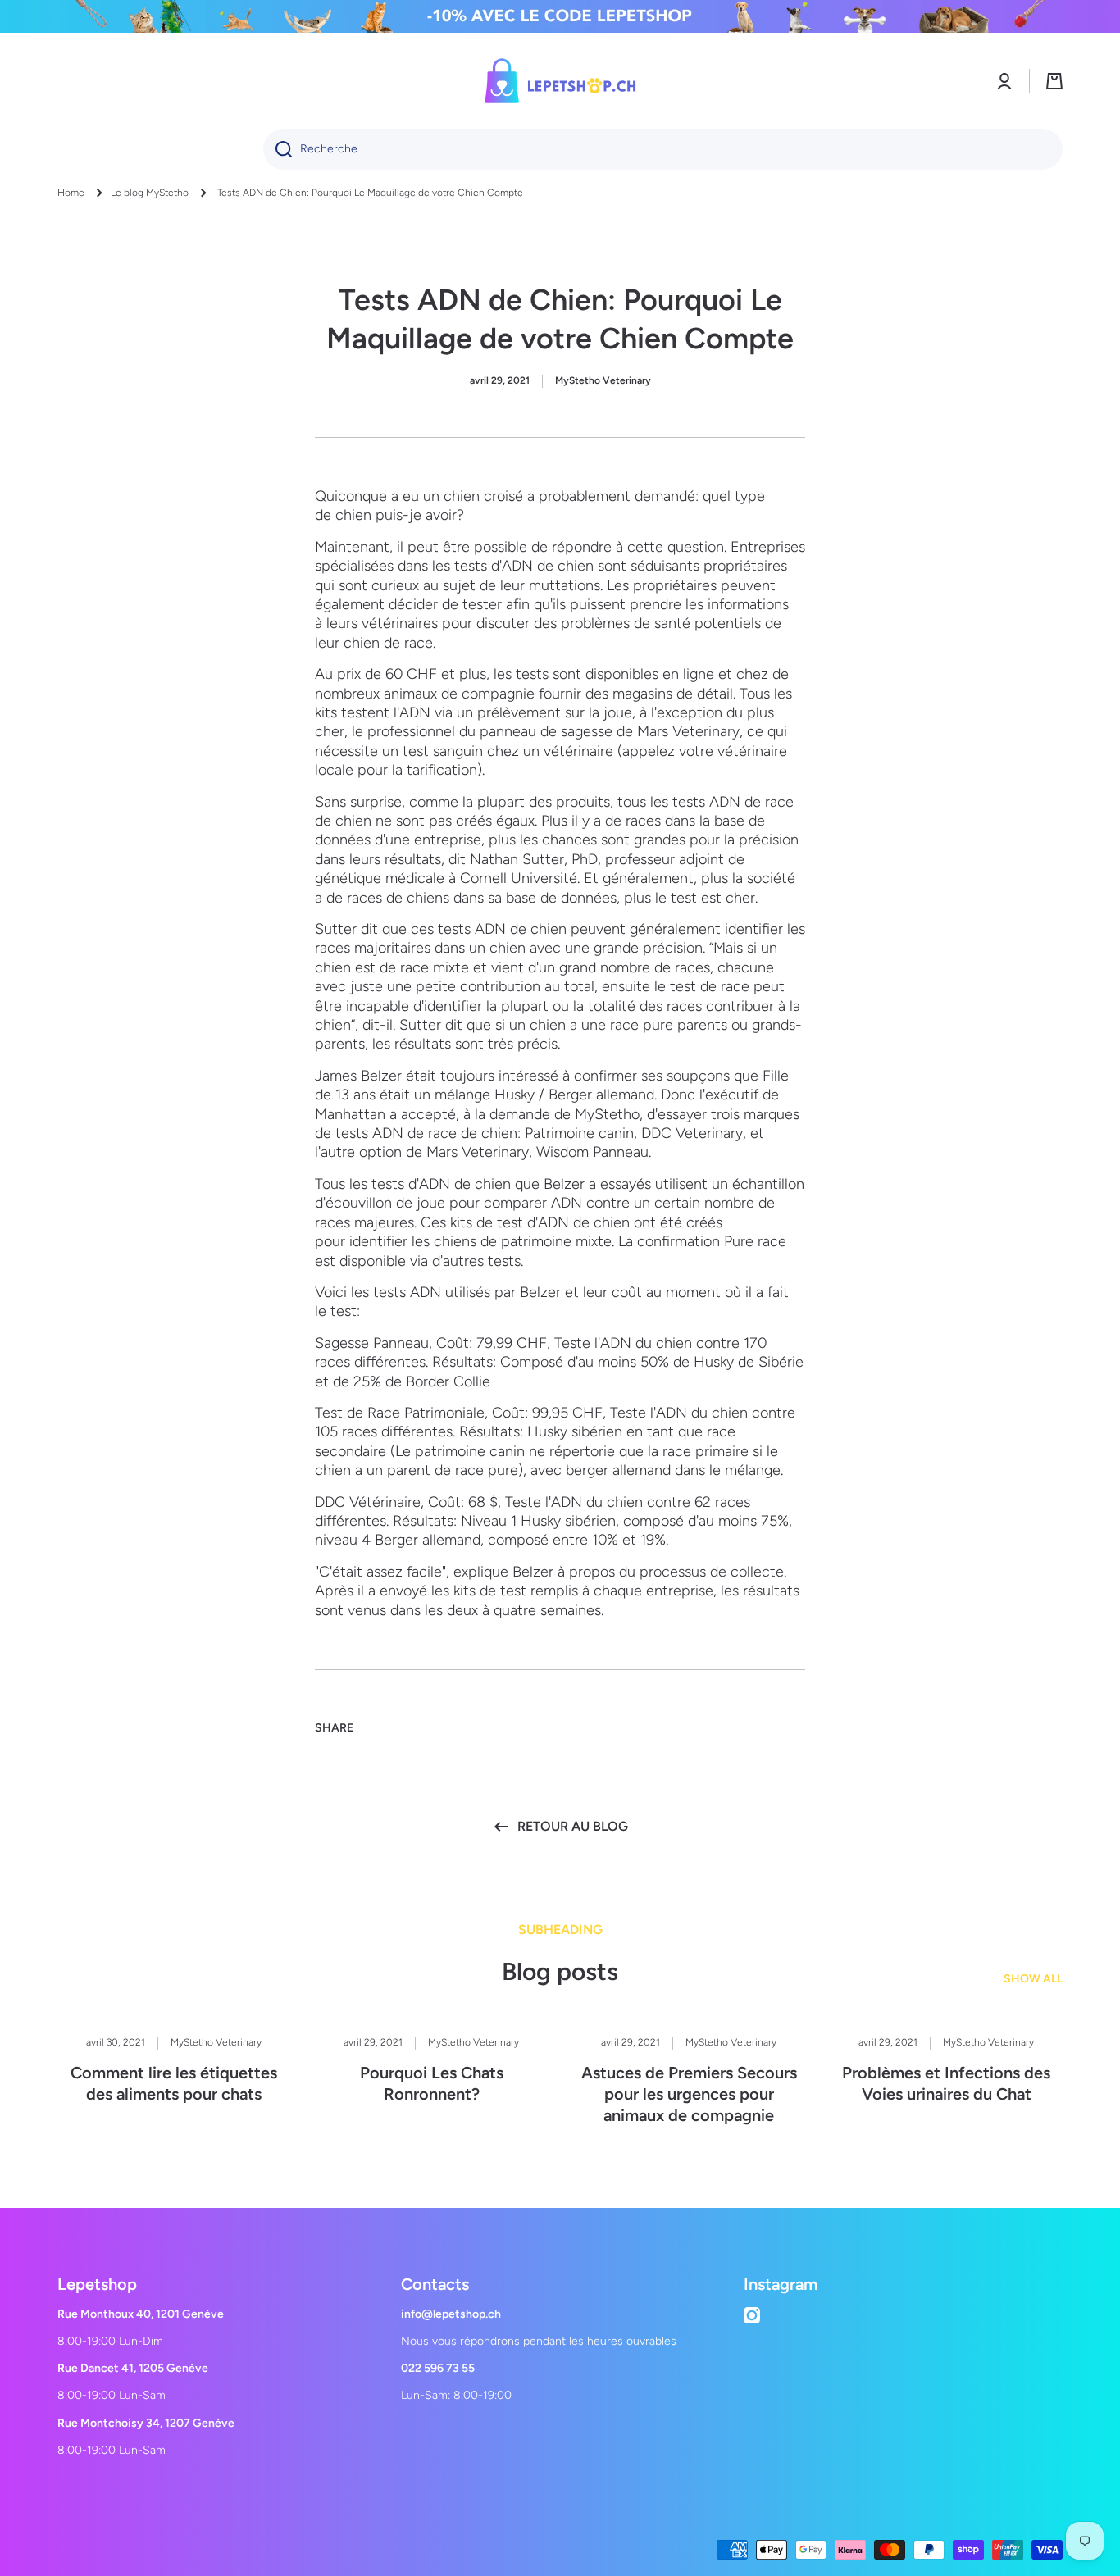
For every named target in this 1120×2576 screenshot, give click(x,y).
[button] (1054, 81)
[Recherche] (278, 149)
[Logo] (560, 81)
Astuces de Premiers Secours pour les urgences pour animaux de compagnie (689, 2094)
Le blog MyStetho (150, 193)
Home (71, 193)
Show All (1033, 1979)
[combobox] (663, 149)
